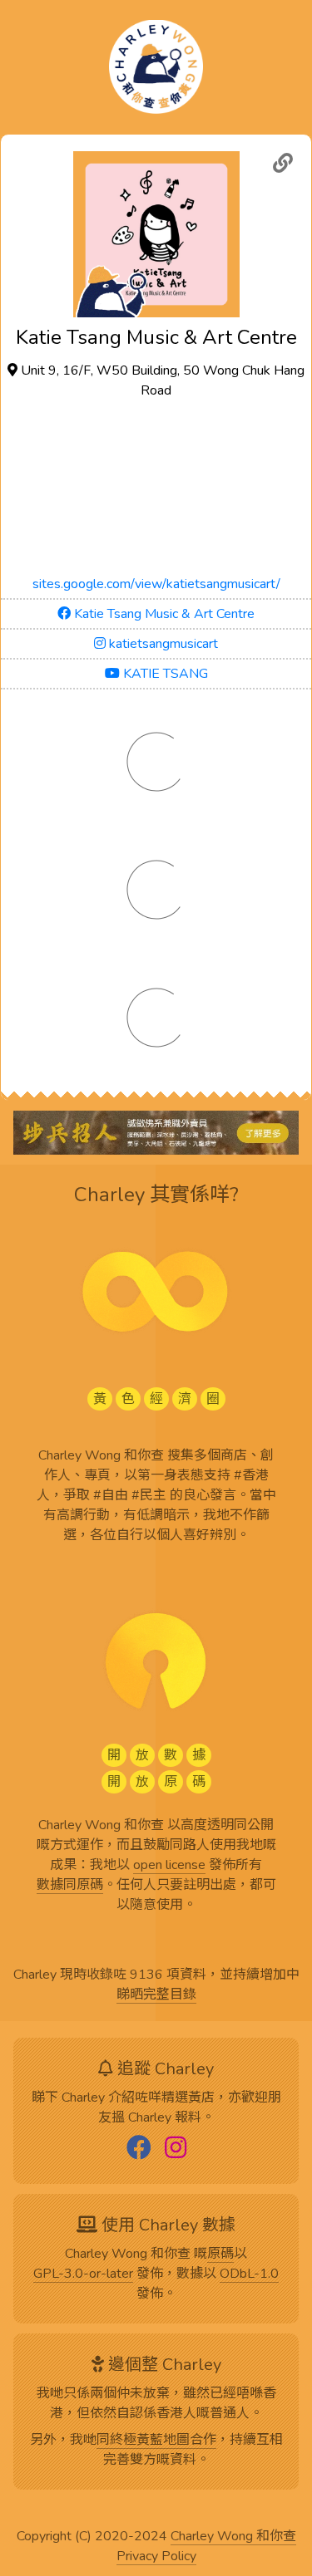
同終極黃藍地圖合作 (156, 2441)
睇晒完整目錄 (156, 1995)
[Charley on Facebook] (139, 2149)
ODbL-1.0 (249, 2274)
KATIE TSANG (164, 674)
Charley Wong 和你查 (233, 2537)
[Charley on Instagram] (176, 2149)
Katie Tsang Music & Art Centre (163, 614)
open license (169, 1866)
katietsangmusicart (162, 644)
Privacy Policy (156, 2557)
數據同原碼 (70, 1886)
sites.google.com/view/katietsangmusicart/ (156, 584)
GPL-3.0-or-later (83, 2274)
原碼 (220, 2255)
